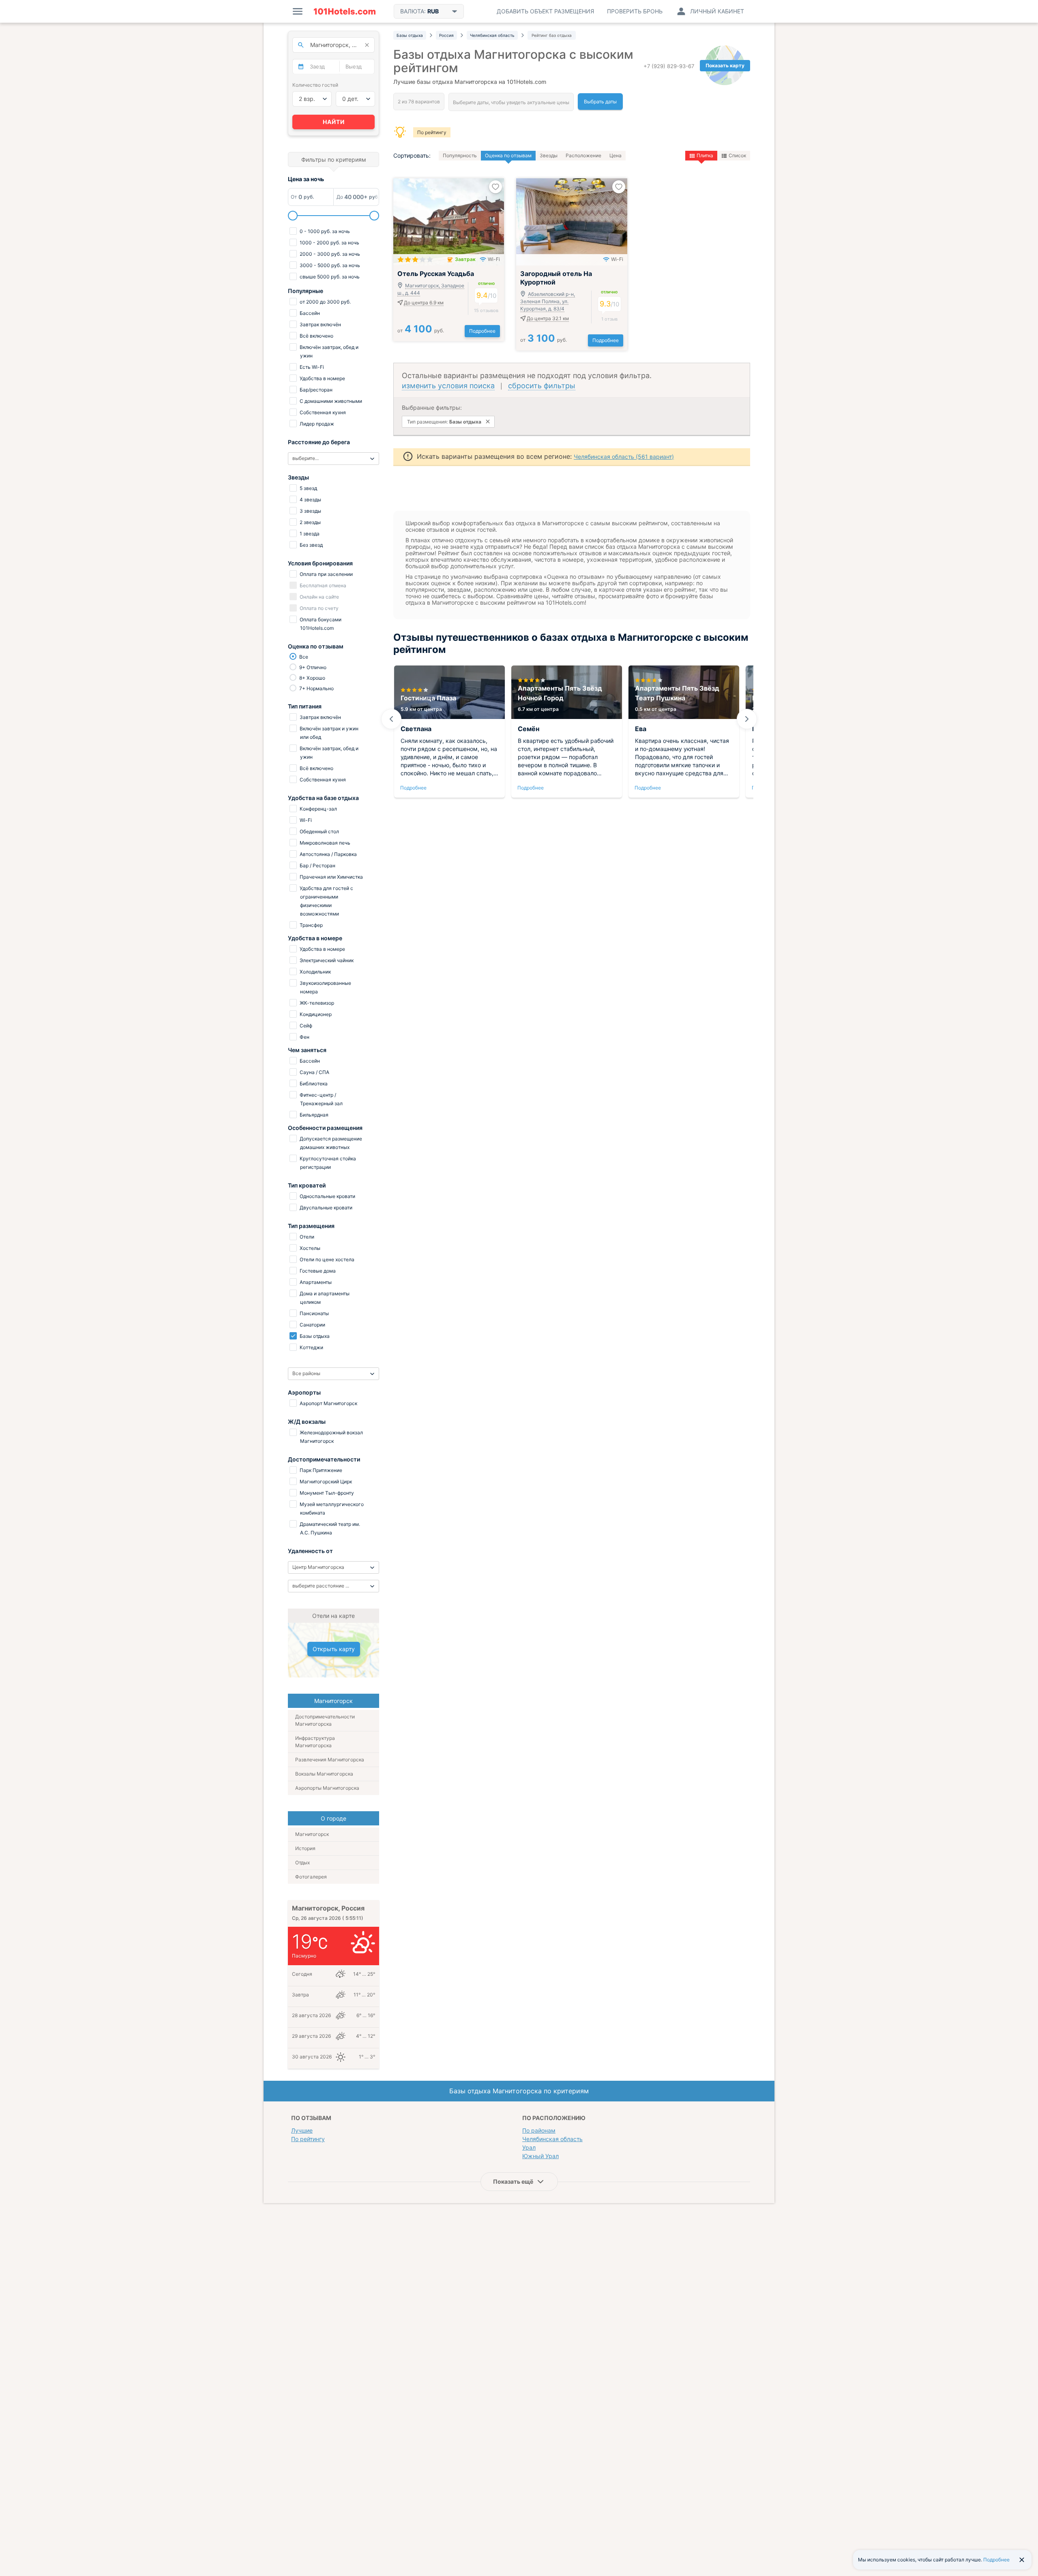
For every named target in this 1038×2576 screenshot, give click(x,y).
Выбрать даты (600, 102)
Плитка (705, 155)
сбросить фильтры (542, 386)
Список (737, 155)
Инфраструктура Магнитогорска (315, 1742)
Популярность (460, 155)
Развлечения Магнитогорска (330, 1760)
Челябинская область (552, 2139)
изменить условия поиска (448, 386)
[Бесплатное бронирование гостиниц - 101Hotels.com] (345, 11)
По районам (539, 2130)
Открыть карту (334, 1649)
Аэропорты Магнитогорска (327, 1788)
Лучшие (302, 2130)
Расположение (583, 155)
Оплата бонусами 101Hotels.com (320, 624)
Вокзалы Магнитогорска (324, 1774)
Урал (529, 2147)
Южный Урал (540, 2156)
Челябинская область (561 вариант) (624, 457)
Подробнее (482, 331)
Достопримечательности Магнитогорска (325, 1720)
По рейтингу (432, 132)
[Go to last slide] (391, 719)
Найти (334, 122)
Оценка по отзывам (508, 155)
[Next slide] (747, 719)
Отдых (302, 1862)
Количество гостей (315, 85)
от (421, 331)
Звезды (549, 155)
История (305, 1848)
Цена (616, 155)
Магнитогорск (312, 1834)
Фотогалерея (311, 1877)
